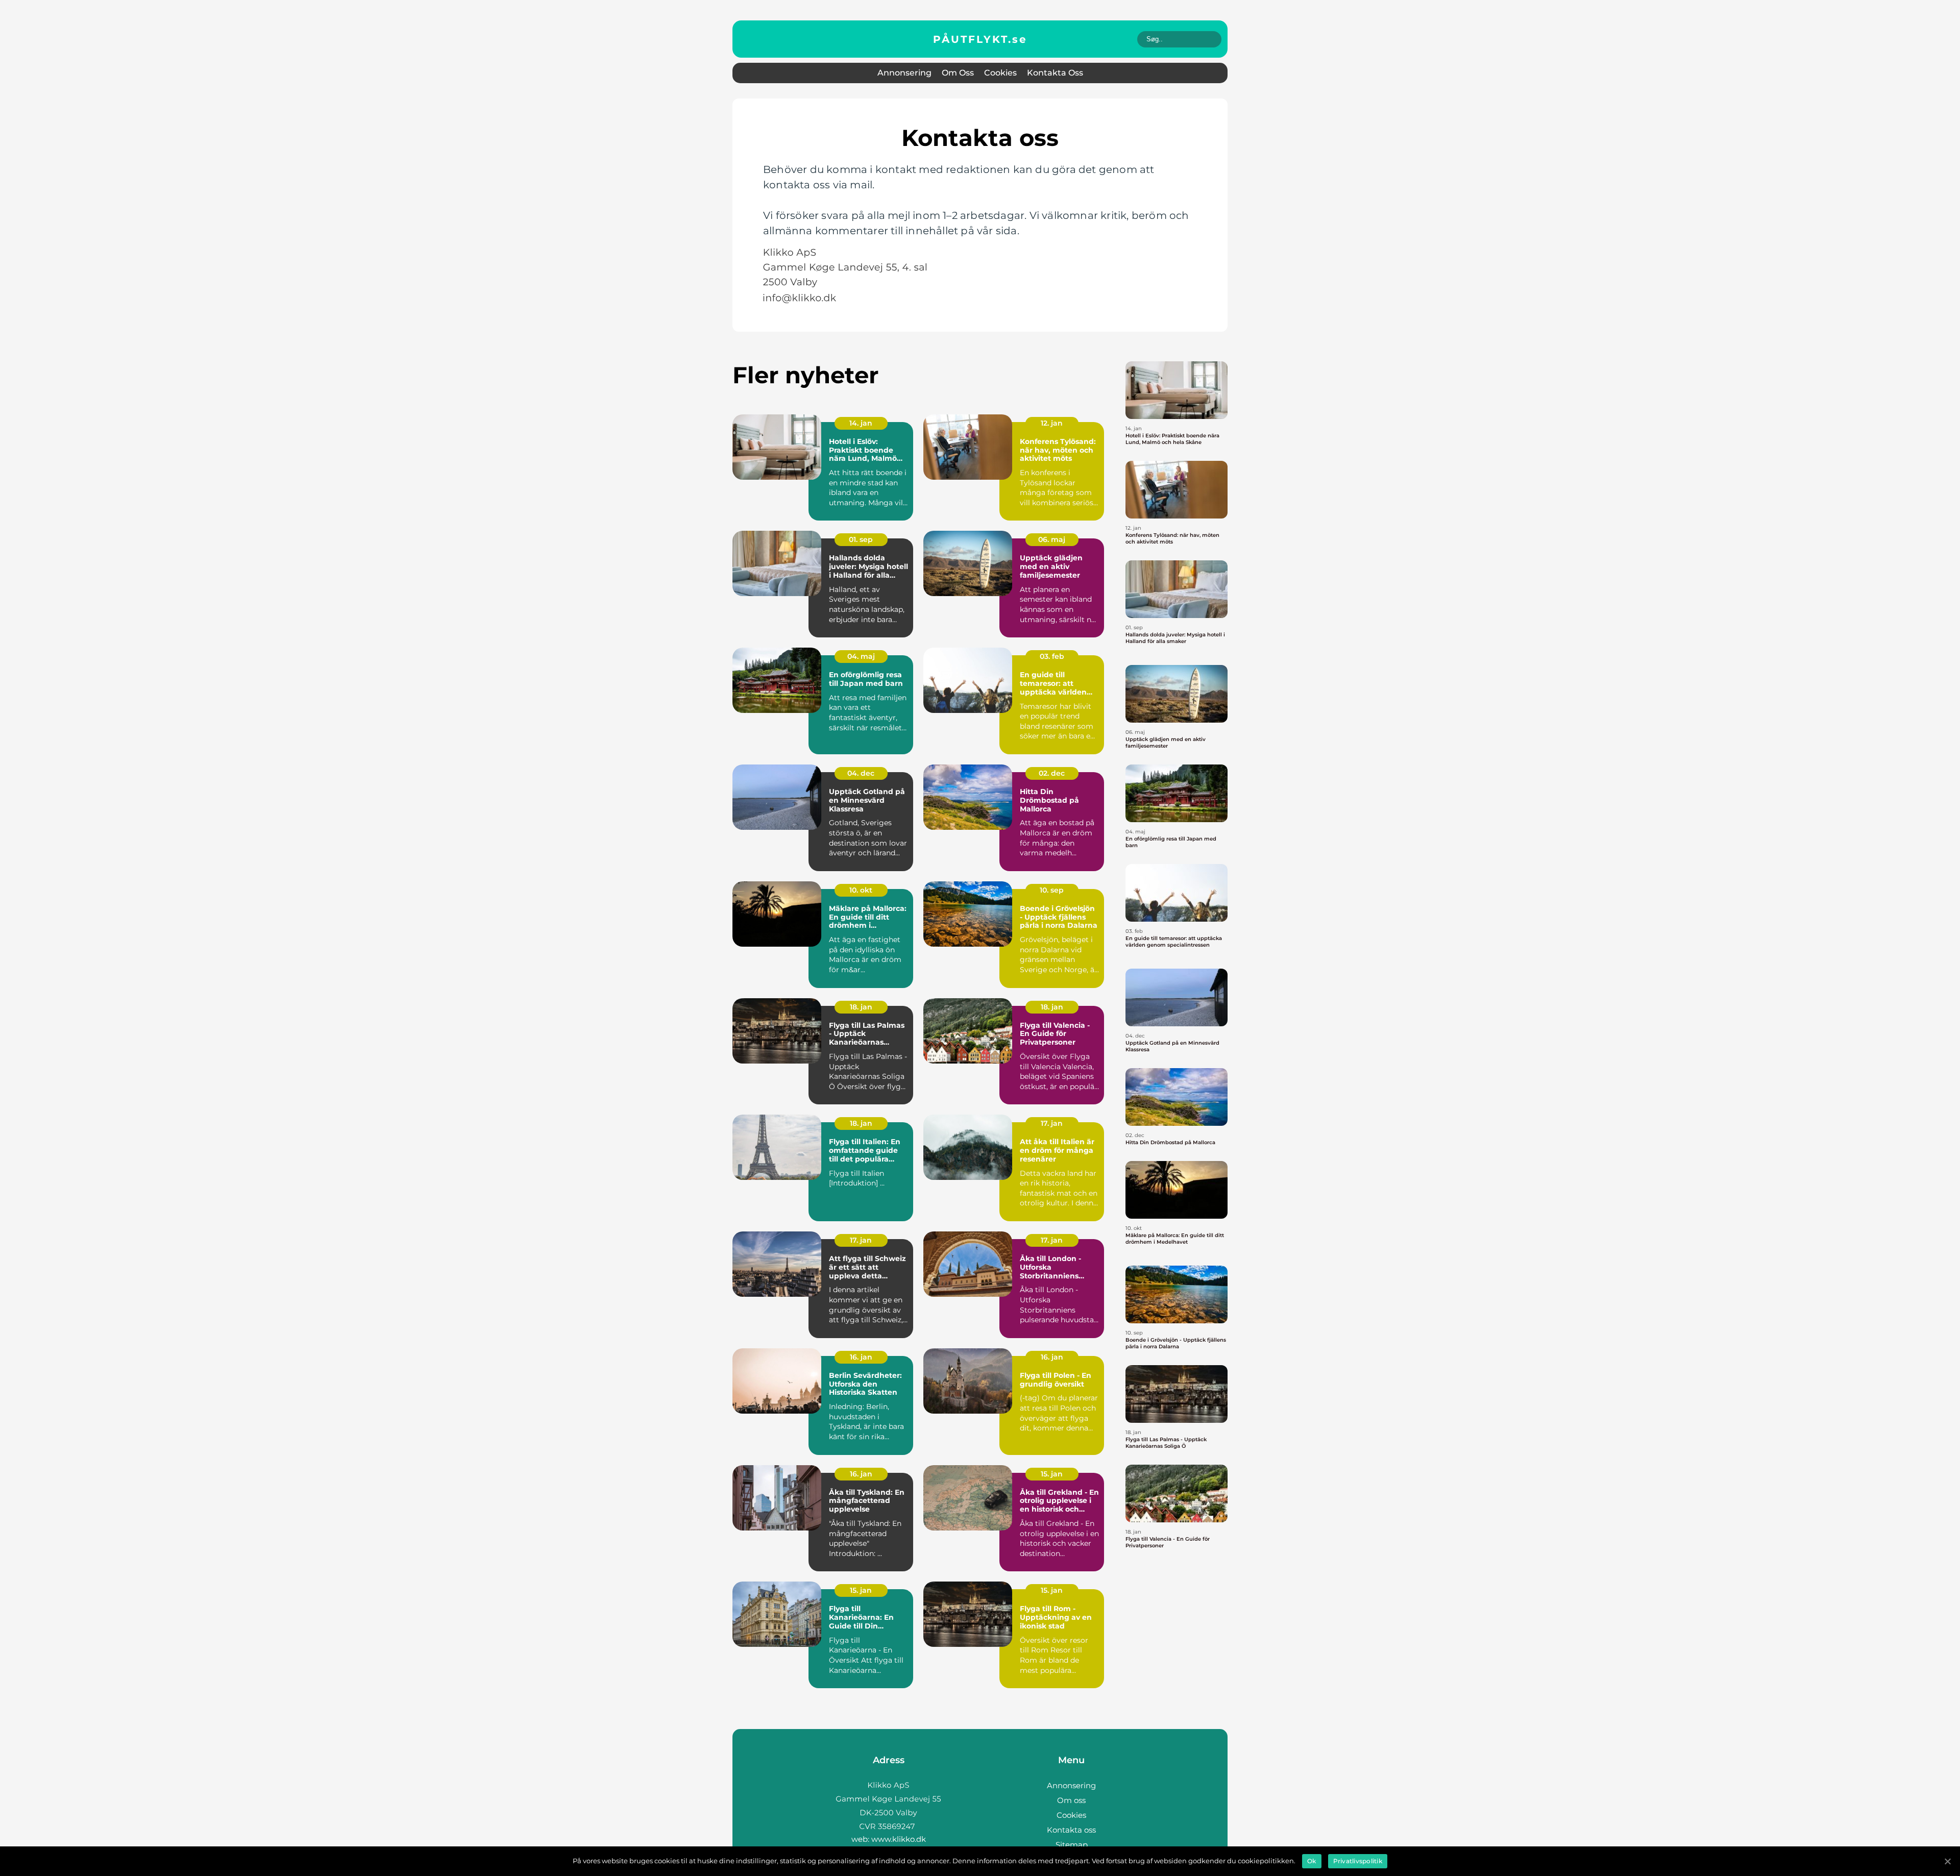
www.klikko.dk (899, 1839)
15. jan (1052, 1474)
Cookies (1000, 73)
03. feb (1052, 656)
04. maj (861, 656)
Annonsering (904, 73)
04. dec (861, 773)
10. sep (1052, 890)
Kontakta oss (1055, 73)
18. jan (861, 1007)
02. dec (1052, 773)
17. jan (1052, 1123)
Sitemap (1072, 1845)
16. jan (861, 1357)
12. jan (1052, 423)
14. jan (861, 423)
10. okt (861, 890)
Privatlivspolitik (1358, 1861)
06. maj (1052, 539)
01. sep (861, 539)
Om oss (958, 73)
